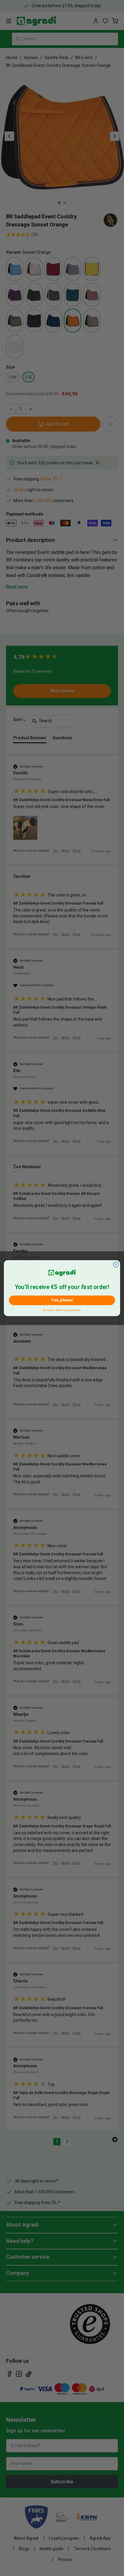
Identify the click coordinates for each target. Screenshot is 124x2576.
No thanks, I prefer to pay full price (62, 1309)
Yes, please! (62, 1300)
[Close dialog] (116, 1264)
